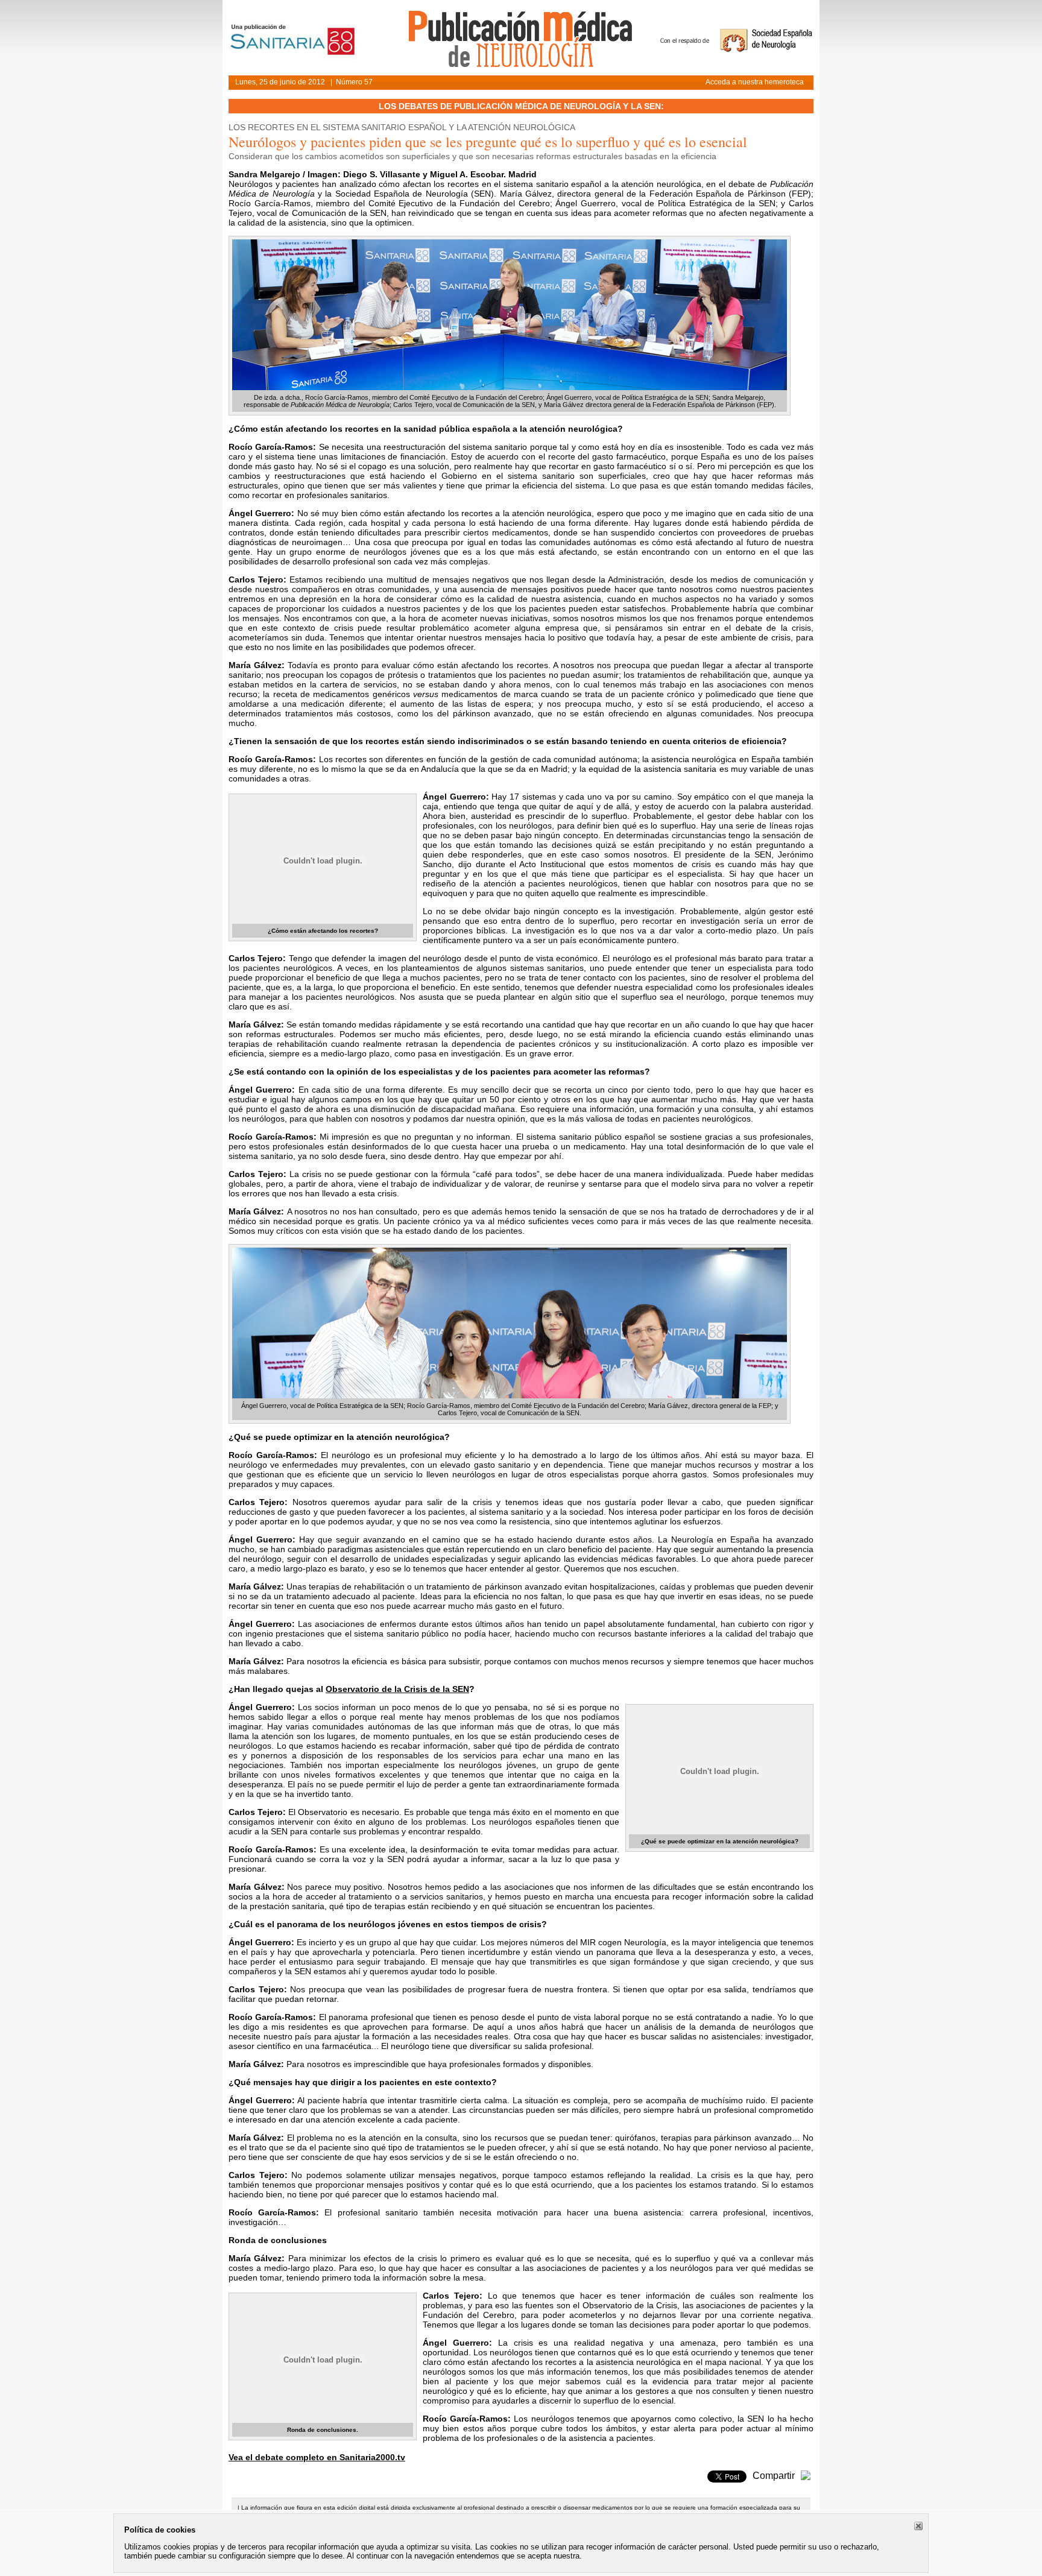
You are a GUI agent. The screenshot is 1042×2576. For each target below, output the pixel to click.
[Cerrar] (918, 2526)
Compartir (774, 2476)
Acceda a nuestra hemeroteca (755, 82)
